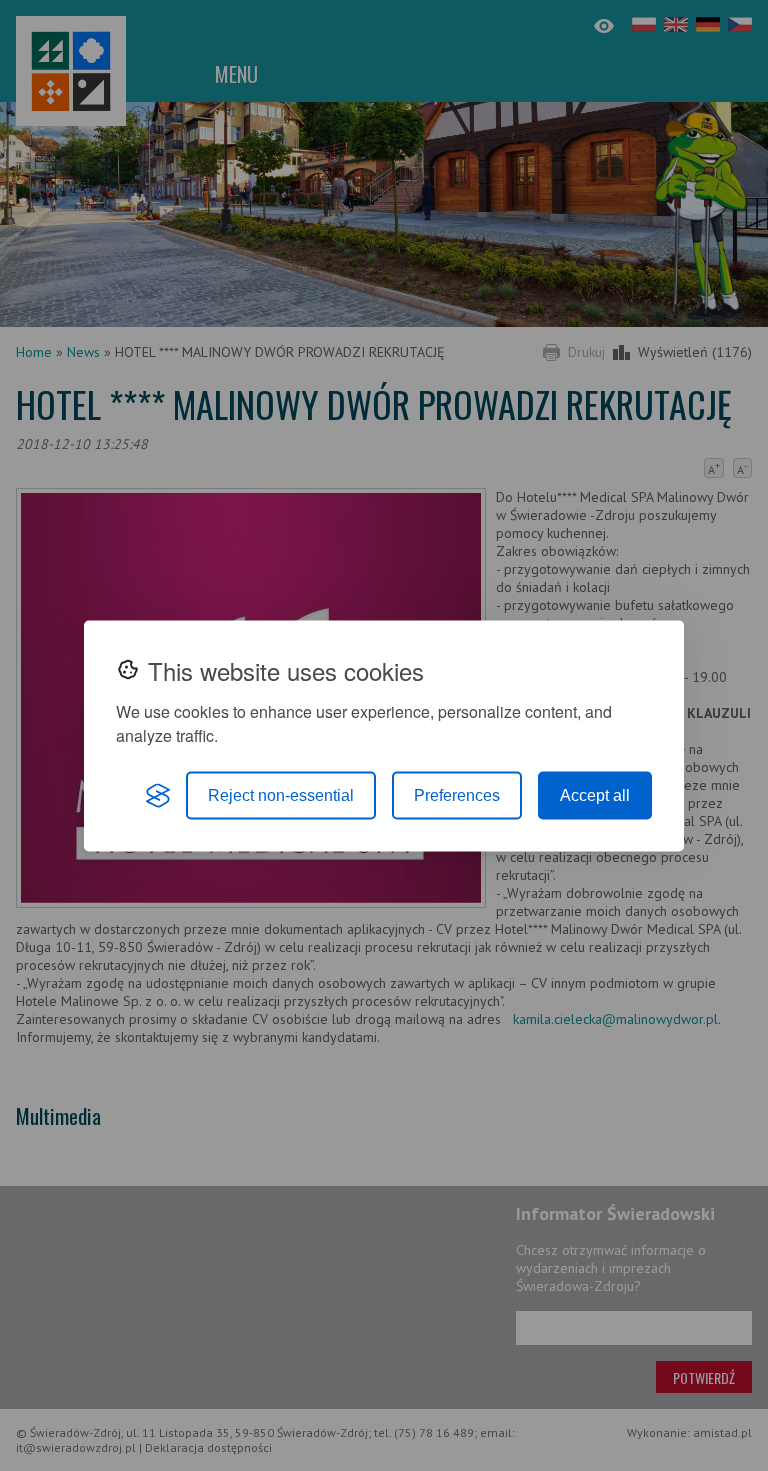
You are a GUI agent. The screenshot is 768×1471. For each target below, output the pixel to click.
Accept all (595, 794)
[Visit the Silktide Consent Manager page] (158, 795)
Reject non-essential (281, 794)
